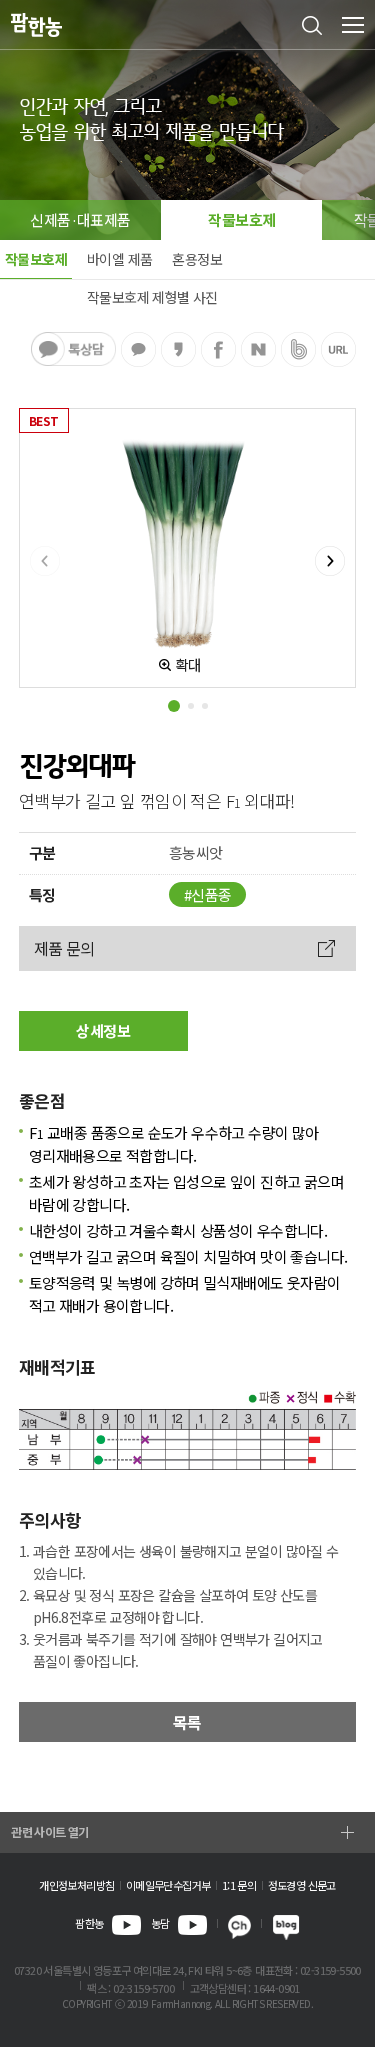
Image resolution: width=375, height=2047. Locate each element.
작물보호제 (241, 219)
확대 (188, 664)
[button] (174, 706)
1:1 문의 (239, 1885)
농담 (160, 1923)
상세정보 (103, 1030)
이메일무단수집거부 (168, 1885)
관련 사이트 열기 (50, 1831)
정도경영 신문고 (302, 1885)
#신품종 (208, 894)
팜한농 (89, 1923)
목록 (187, 1722)
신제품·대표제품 (80, 219)
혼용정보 (197, 259)
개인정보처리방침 (76, 1885)
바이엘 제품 (119, 259)
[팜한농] (36, 25)
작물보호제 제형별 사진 (152, 297)
